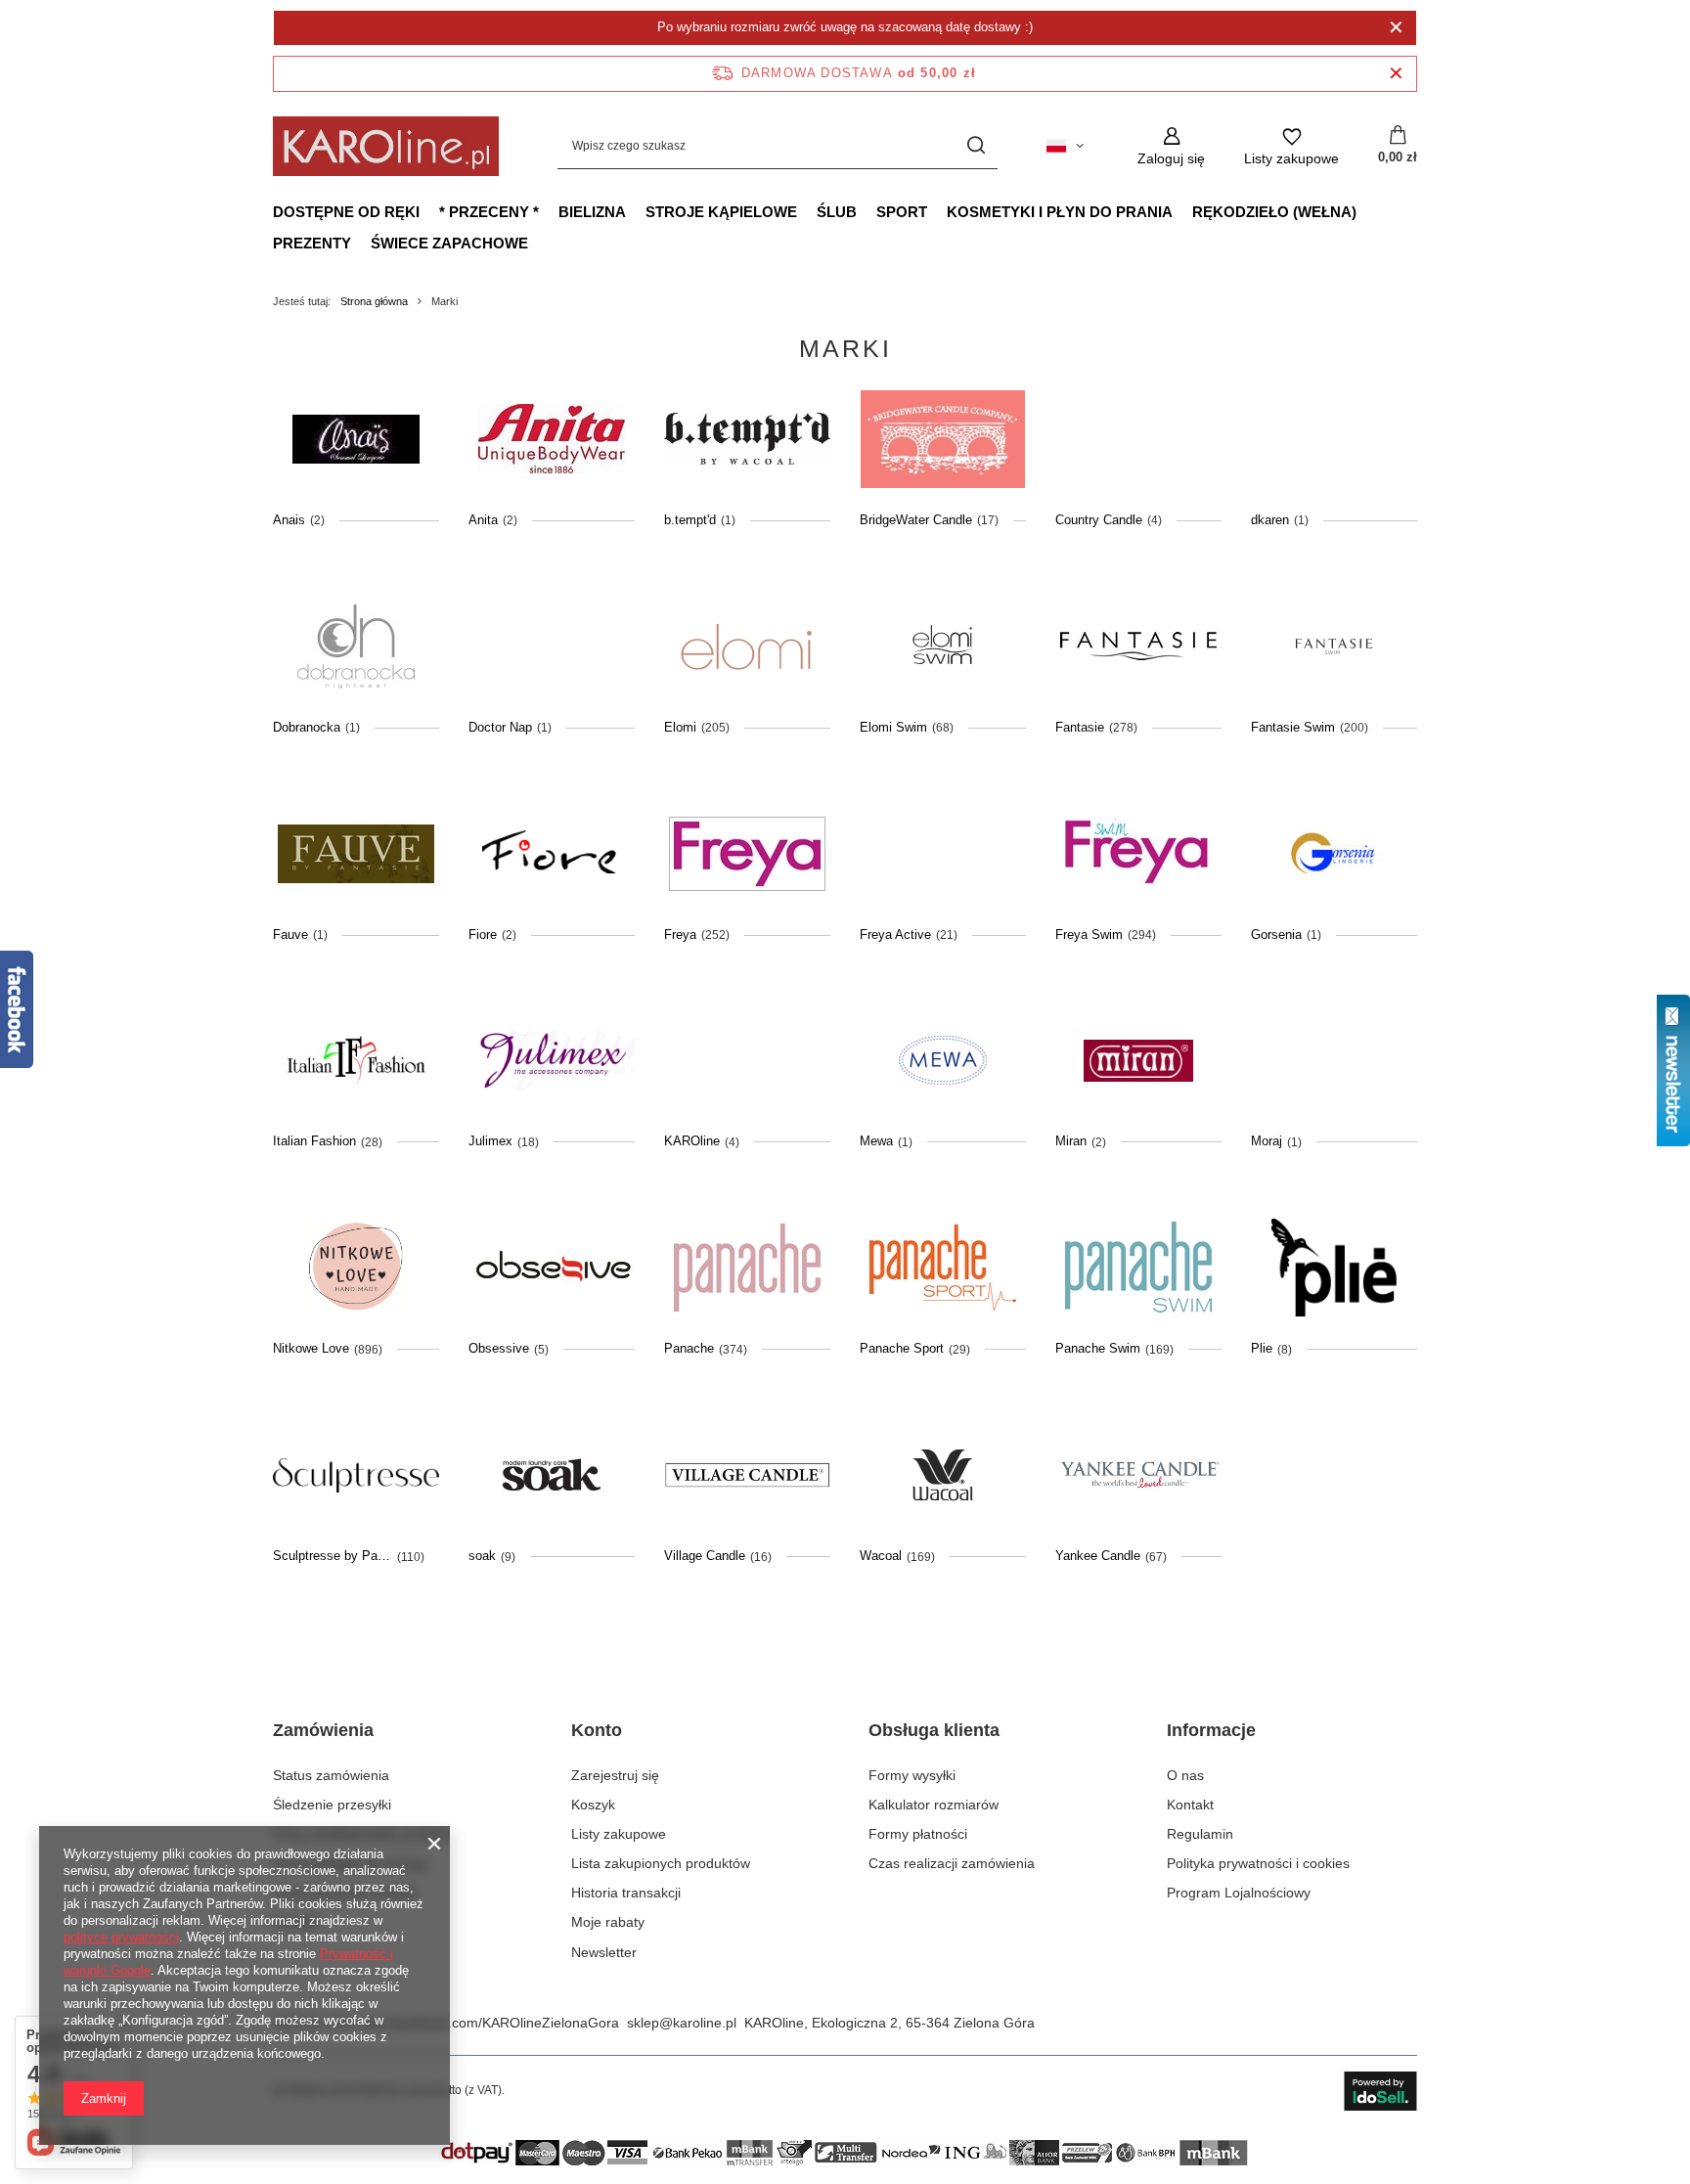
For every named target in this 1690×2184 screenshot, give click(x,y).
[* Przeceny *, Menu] (549, 211)
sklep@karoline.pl (682, 2023)
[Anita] (552, 439)
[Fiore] (552, 854)
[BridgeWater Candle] (943, 439)
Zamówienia (323, 1730)
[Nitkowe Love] (356, 1268)
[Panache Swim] (1138, 1268)
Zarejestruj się (615, 1775)
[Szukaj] (976, 146)
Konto (597, 1730)
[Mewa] (943, 1060)
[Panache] (747, 1268)
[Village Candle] (747, 1475)
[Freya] (747, 854)
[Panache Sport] (943, 1268)
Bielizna (592, 212)
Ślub (837, 212)
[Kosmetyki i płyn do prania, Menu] (1182, 211)
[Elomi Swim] (943, 646)
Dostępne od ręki (346, 212)
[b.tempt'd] (747, 439)
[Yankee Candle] (1138, 1475)
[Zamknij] (1396, 27)
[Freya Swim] (1138, 854)
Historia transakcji (626, 1893)
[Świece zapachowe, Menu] (538, 243)
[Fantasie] (1138, 646)
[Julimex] (552, 1060)
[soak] (552, 1475)
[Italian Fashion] (356, 1060)
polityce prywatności (121, 1937)
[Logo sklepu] (386, 146)
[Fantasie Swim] (1334, 646)
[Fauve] (356, 854)
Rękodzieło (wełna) (1274, 212)
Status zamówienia (331, 1775)
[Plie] (1334, 1268)
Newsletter (604, 1952)
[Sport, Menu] (937, 211)
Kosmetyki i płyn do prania (1060, 212)
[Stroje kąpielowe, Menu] (807, 211)
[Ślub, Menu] (867, 211)
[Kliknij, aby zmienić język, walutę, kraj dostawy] (1065, 146)
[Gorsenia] (1334, 854)
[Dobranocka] (356, 646)
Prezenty (312, 243)
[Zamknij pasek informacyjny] (1396, 74)
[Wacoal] (943, 1475)
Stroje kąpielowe (721, 212)
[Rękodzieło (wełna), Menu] (1366, 211)
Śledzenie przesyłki (332, 1805)
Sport (902, 212)
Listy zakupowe (619, 1834)
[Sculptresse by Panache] (356, 1475)
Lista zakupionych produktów (661, 1863)
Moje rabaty (608, 1922)
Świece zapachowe (449, 243)
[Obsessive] (552, 1268)
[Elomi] (747, 646)
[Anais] (356, 439)
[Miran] (1138, 1060)
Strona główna (374, 301)
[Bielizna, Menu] (636, 211)
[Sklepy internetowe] (1380, 2091)
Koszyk (593, 1805)
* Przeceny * (489, 212)
